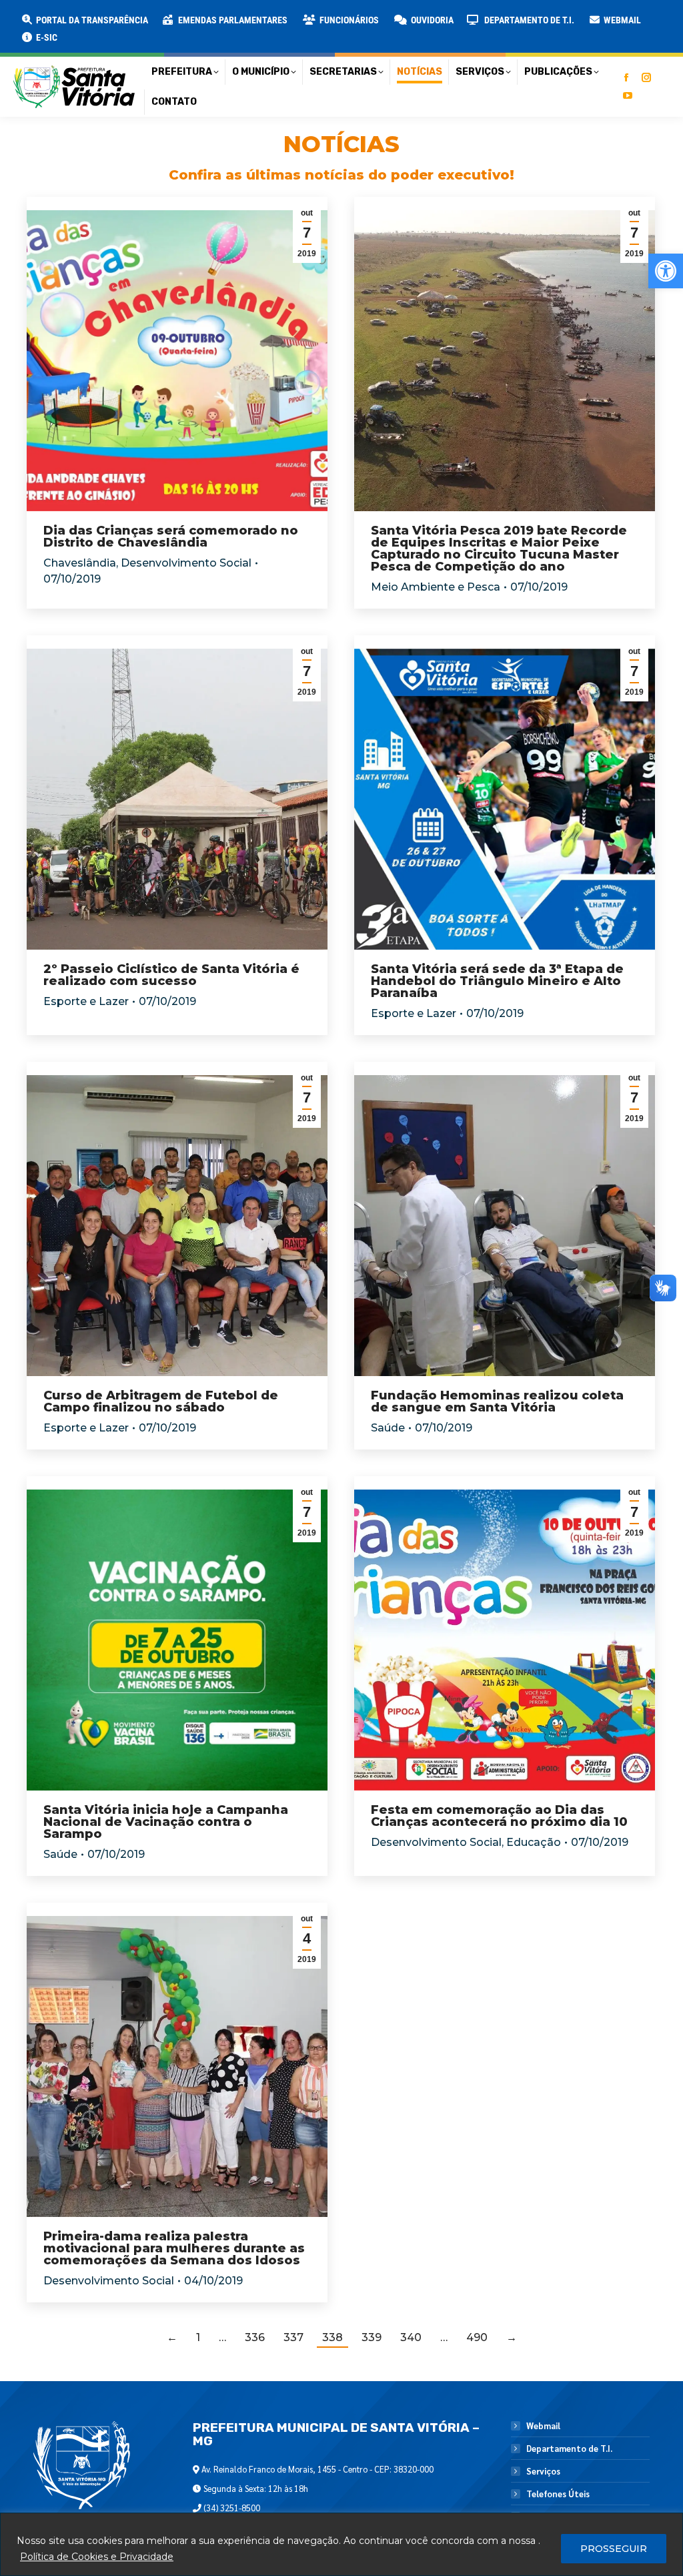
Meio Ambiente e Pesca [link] (436, 587)
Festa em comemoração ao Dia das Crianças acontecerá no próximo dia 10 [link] (499, 1816)
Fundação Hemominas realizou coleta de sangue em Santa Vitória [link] (497, 1401)
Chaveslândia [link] (80, 563)
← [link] (172, 2337)
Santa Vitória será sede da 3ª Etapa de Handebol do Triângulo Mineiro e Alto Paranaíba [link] (497, 981)
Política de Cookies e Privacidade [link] (97, 2557)
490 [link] (477, 2337)
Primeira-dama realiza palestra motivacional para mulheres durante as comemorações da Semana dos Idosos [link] (174, 2248)
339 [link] (372, 2337)
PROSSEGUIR (614, 2549)
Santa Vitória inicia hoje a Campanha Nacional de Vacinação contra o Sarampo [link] (166, 1822)
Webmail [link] (543, 2426)
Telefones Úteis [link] (558, 2494)
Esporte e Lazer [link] (86, 1001)
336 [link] (255, 2337)
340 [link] (411, 2337)
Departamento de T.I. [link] (569, 2449)
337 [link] (293, 2337)
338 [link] (332, 2337)
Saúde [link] (388, 1428)
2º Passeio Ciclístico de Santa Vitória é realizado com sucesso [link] (171, 975)
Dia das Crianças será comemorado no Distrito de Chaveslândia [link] (171, 537)
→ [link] (512, 2337)
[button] (215, 20)
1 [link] (198, 2337)
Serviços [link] (543, 2471)
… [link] (222, 2337)
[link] (666, 271)
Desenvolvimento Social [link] (186, 563)
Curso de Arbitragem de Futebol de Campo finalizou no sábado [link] (161, 1401)
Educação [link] (534, 1842)
